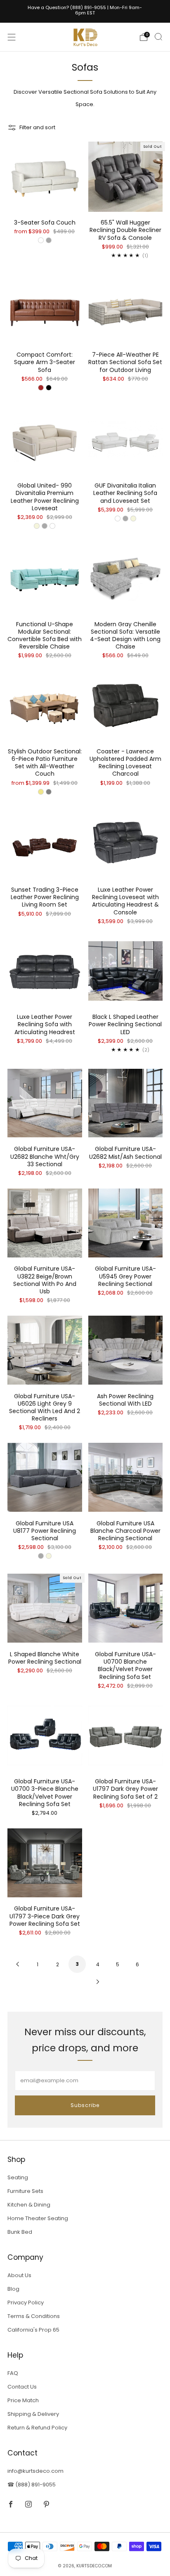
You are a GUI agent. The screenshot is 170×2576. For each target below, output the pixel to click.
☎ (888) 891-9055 (32, 2485)
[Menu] (12, 37)
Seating (18, 2177)
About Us (19, 2275)
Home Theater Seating (38, 2218)
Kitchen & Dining (29, 2205)
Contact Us (22, 2387)
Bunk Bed (20, 2232)
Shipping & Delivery (33, 2414)
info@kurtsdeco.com (35, 2471)
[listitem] (85, 11)
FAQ (13, 2373)
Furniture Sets (25, 2191)
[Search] (158, 37)
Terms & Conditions (34, 2316)
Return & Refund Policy (37, 2428)
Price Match (23, 2400)
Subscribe (85, 2105)
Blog (13, 2289)
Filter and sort (37, 127)
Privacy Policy (26, 2303)
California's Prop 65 (33, 2330)
